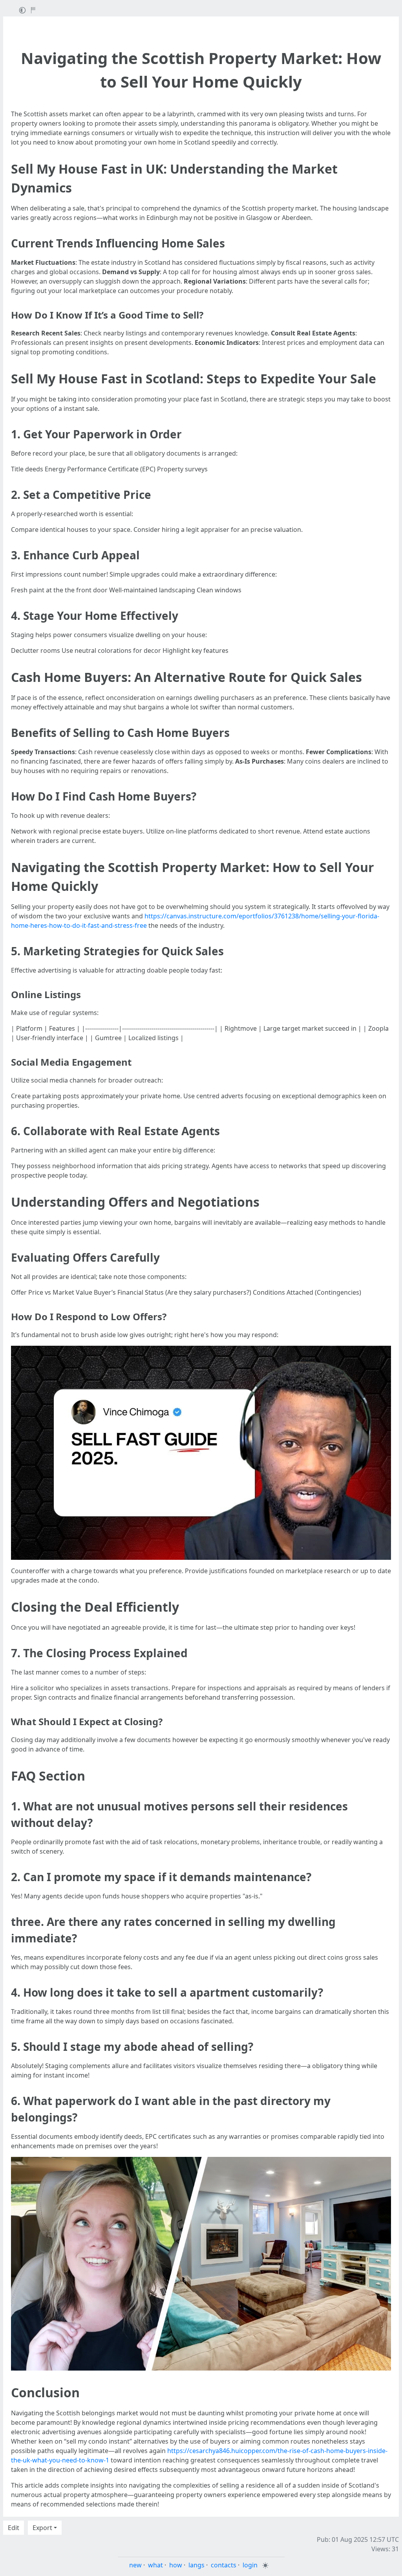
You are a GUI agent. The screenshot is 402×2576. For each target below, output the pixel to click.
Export (42, 2528)
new (135, 2565)
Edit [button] (14, 2528)
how (176, 2565)
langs (196, 2565)
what (155, 2565)
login (250, 2565)
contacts (224, 2565)
